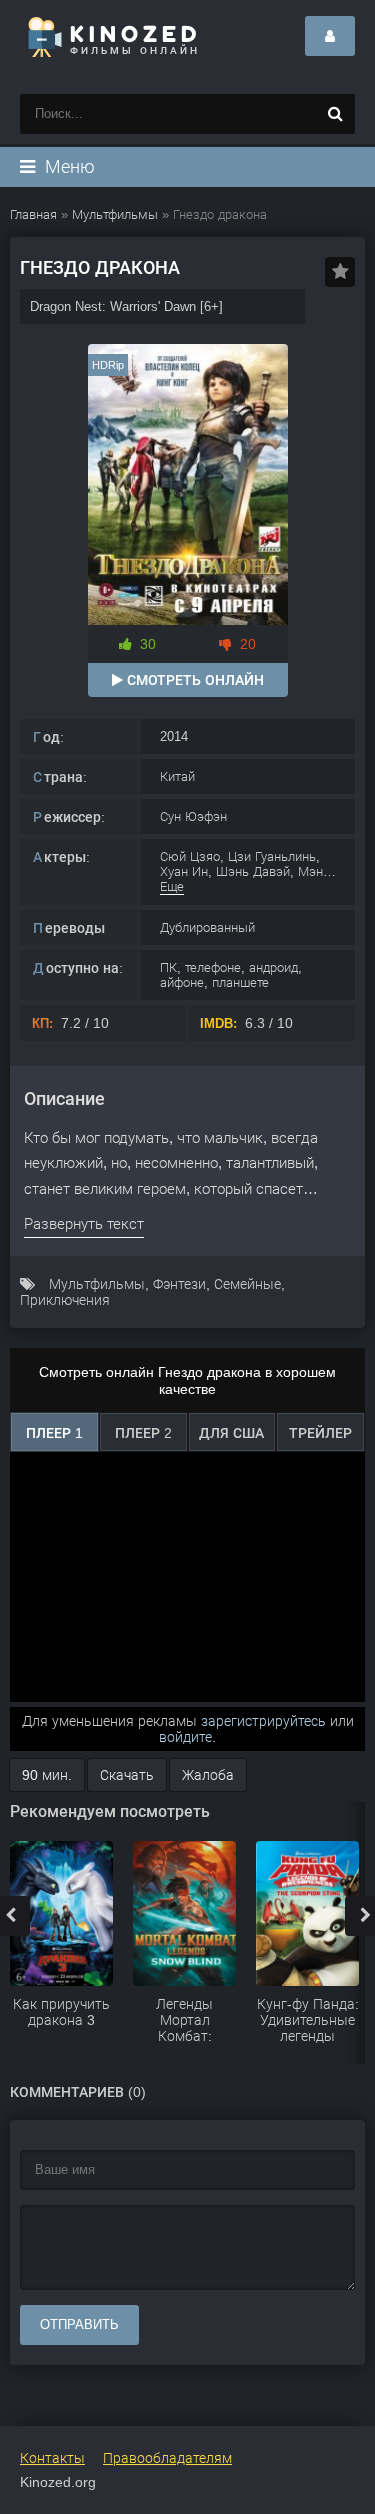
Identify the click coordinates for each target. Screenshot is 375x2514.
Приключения (65, 1300)
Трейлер (320, 1433)
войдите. (187, 1737)
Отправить (79, 2324)
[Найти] (335, 114)
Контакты (52, 2458)
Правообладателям (167, 2458)
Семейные (247, 1284)
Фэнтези (179, 1284)
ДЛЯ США (231, 1433)
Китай (177, 776)
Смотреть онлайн (193, 680)
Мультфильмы (97, 1284)
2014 (174, 736)
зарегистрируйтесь (263, 1721)
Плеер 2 (143, 1433)
